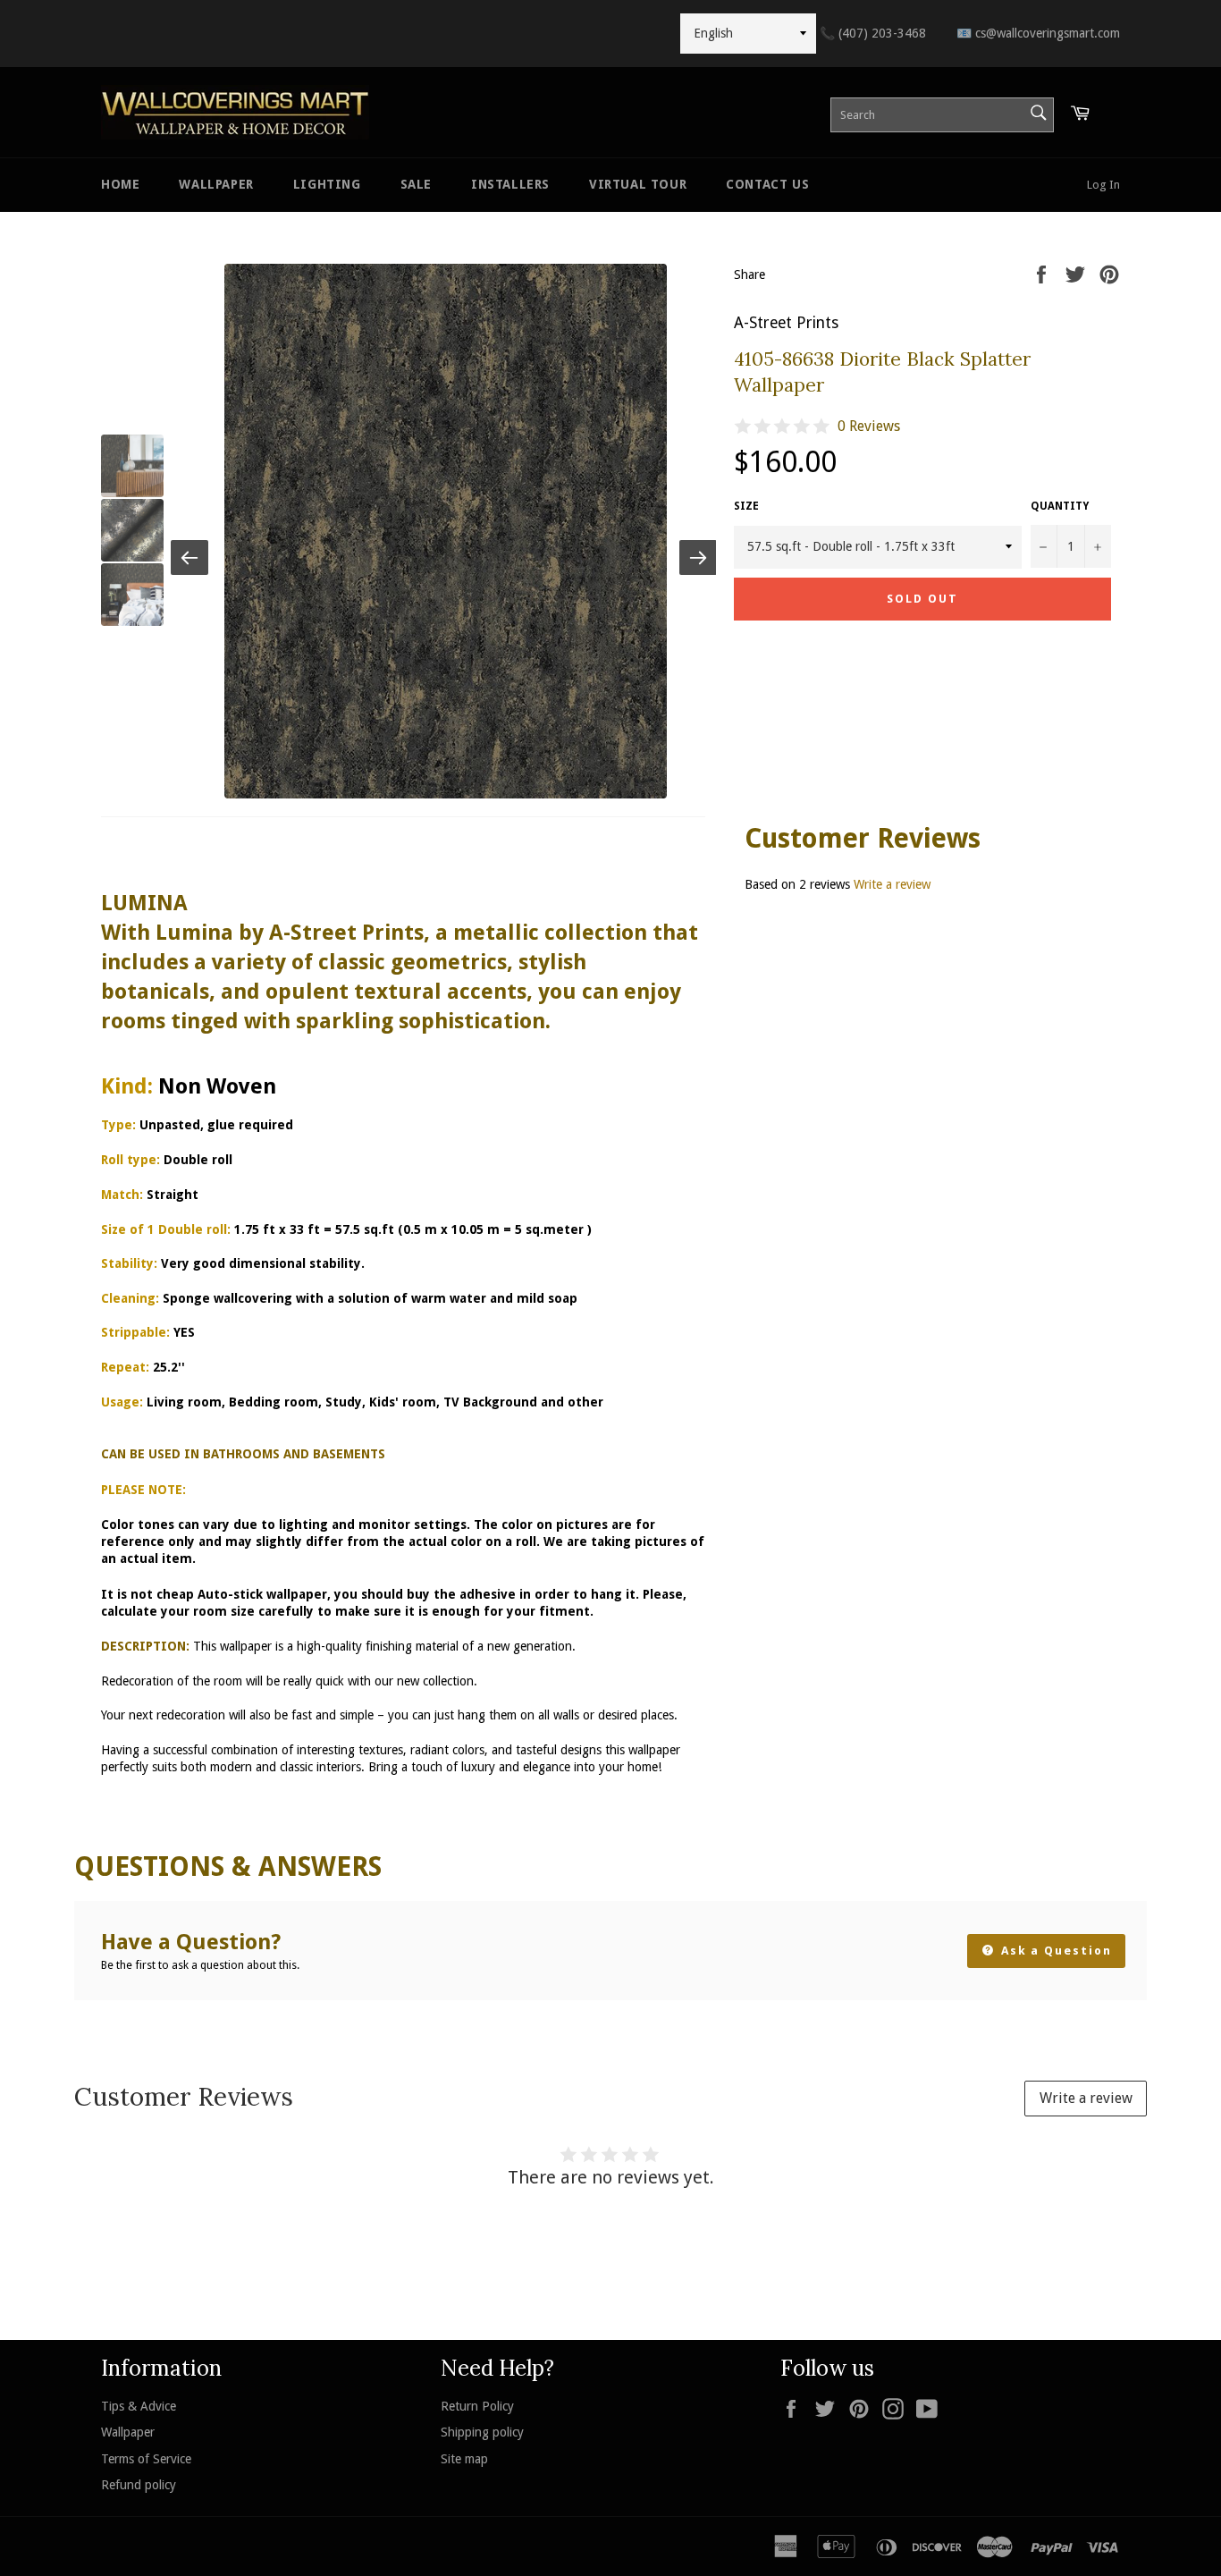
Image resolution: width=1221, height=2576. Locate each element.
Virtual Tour (638, 184)
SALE (416, 184)
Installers (510, 184)
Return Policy (477, 2406)
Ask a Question (1054, 1951)
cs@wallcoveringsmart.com (1038, 33)
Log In (1103, 185)
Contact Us (767, 184)
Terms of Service (146, 2459)
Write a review (892, 884)
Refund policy (139, 2485)
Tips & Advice (139, 2406)
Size (746, 506)
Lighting (327, 184)
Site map (464, 2459)
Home (120, 184)
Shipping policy (482, 2432)
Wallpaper (216, 184)
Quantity (1060, 506)
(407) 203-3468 (873, 33)
